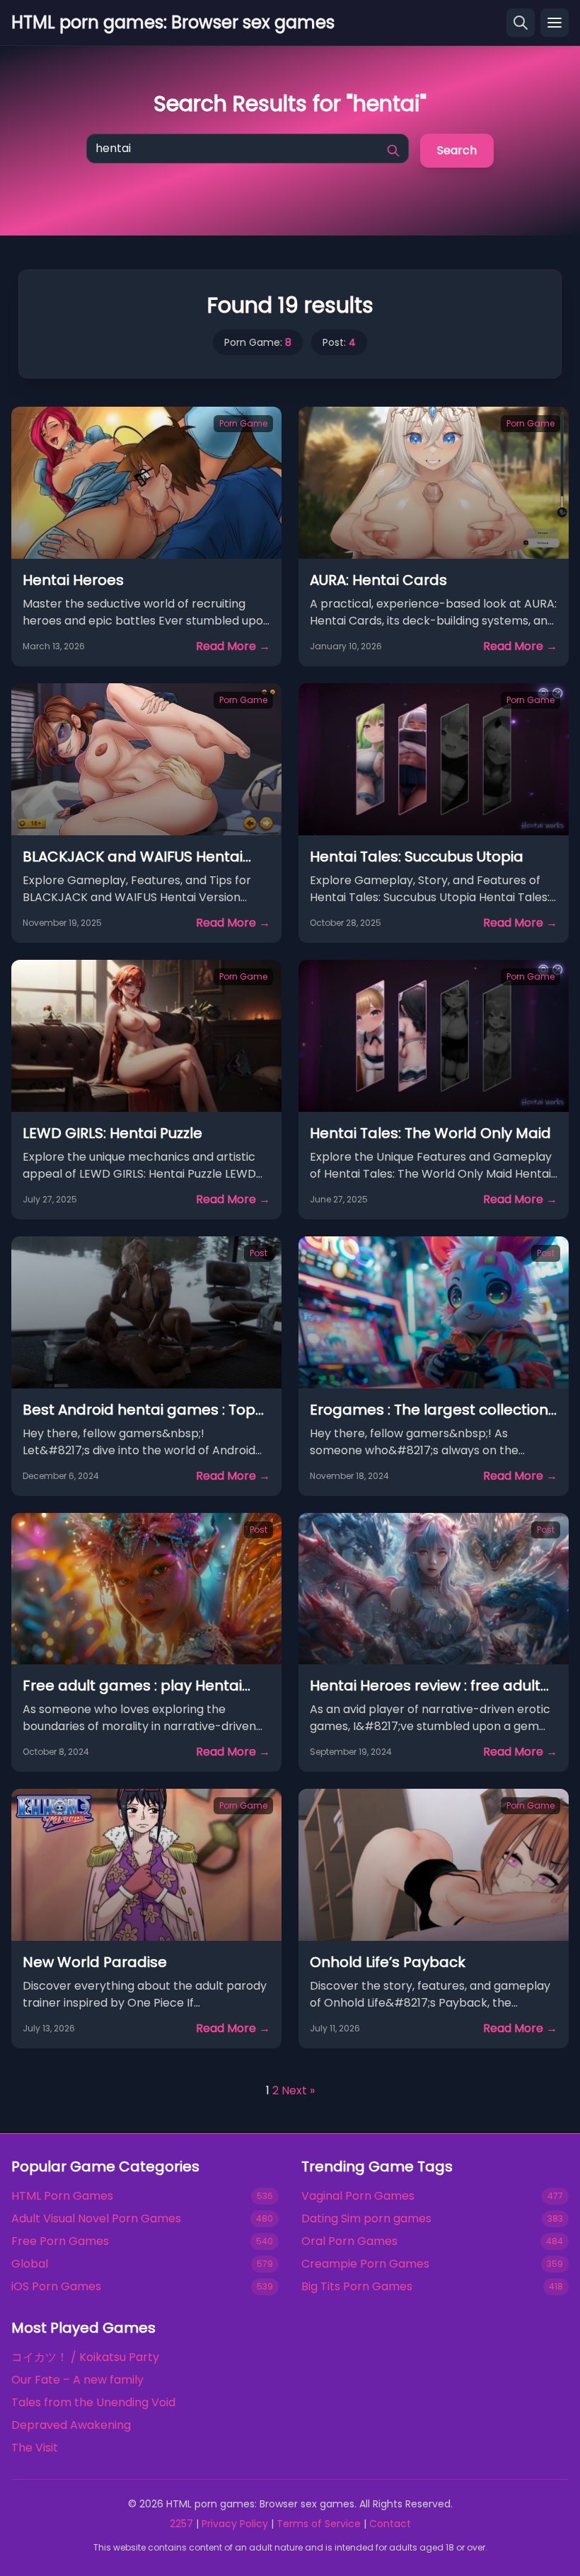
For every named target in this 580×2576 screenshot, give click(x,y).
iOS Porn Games (56, 2286)
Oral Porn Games (349, 2241)
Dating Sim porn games (366, 2218)
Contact (390, 2524)
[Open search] (521, 23)
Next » (298, 2090)
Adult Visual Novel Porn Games (96, 2218)
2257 (181, 2524)
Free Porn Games (60, 2241)
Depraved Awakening (71, 2425)
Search (457, 150)
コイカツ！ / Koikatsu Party (85, 2357)
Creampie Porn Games (365, 2264)
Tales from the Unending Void (93, 2402)
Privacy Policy (235, 2524)
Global (30, 2264)
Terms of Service (319, 2524)
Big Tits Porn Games (357, 2286)
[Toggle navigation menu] (555, 23)
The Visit (35, 2448)
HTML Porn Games (62, 2196)
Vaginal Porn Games (358, 2196)
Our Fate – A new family (77, 2380)
